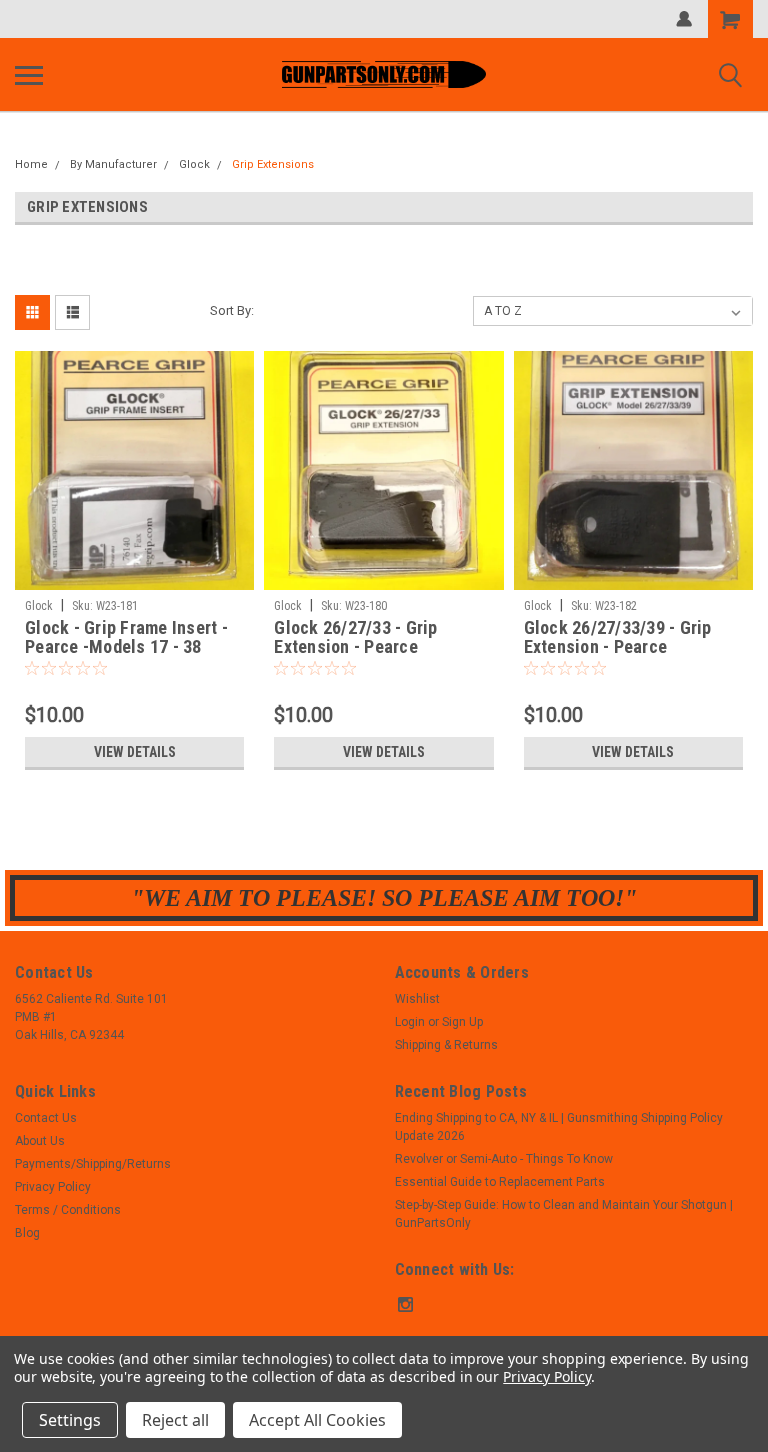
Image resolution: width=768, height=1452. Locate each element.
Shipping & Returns (446, 1045)
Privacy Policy (53, 1187)
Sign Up (462, 1022)
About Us (40, 1141)
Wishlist (417, 999)
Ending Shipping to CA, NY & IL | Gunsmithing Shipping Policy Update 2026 (559, 1127)
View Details (135, 752)
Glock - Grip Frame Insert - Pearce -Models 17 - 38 (126, 637)
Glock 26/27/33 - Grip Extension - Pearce (355, 637)
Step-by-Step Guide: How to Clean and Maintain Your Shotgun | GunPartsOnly (564, 1214)
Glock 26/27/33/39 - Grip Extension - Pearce (618, 637)
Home (31, 164)
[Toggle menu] (29, 75)
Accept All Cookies (317, 1420)
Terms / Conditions (68, 1210)
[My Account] (684, 19)
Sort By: (232, 310)
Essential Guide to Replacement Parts (500, 1182)
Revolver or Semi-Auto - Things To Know (504, 1159)
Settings (70, 1420)
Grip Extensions (273, 164)
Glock (194, 164)
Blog (27, 1233)
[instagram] (405, 1304)
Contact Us (46, 1118)
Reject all (175, 1420)
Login (410, 1022)
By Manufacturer (113, 164)
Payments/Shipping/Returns (93, 1164)
